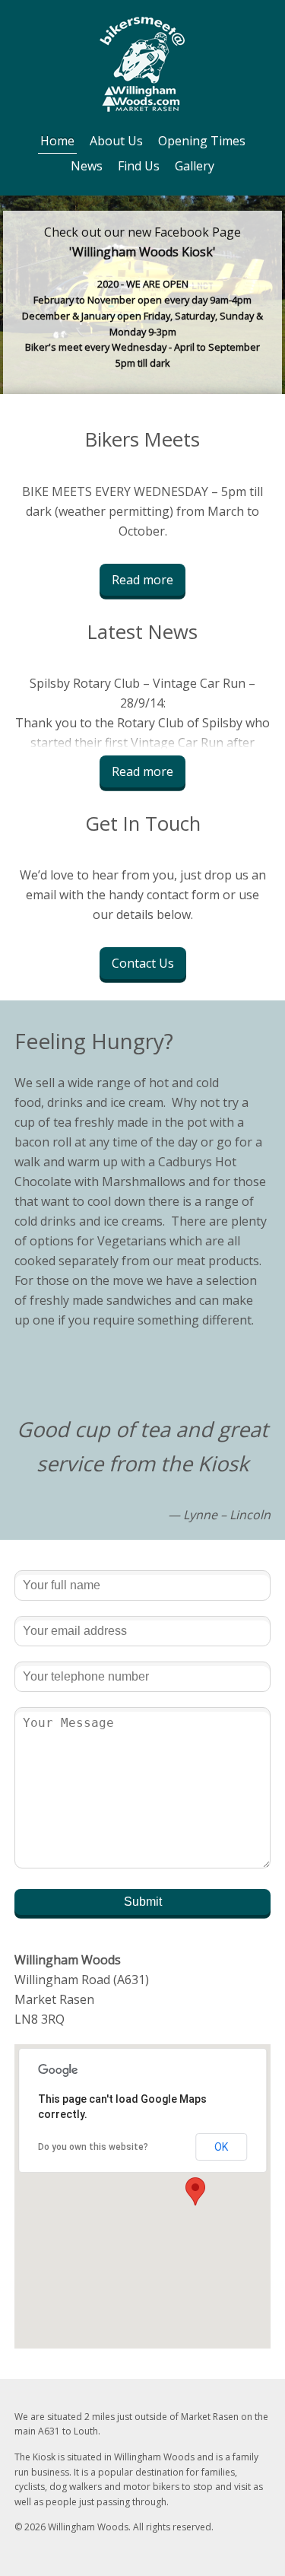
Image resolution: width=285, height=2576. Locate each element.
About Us (116, 141)
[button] (195, 2191)
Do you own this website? (93, 2147)
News (87, 166)
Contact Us (143, 963)
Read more (142, 580)
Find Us (139, 166)
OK (221, 2147)
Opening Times (202, 141)
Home (57, 141)
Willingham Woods (142, 64)
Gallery (195, 166)
